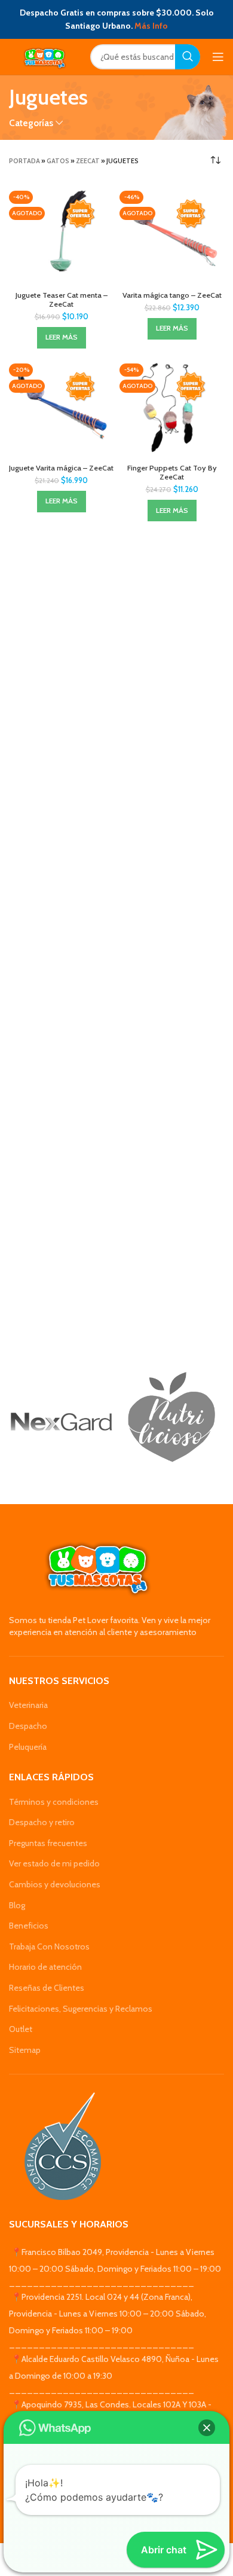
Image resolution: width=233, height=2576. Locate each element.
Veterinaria (28, 1705)
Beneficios (29, 1926)
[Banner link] (61, 1422)
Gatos (58, 161)
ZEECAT (88, 161)
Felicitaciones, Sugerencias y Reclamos (81, 2009)
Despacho (28, 1726)
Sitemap (25, 2050)
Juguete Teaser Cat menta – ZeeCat (62, 300)
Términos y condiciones (54, 1802)
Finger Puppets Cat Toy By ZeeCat (172, 472)
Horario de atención (45, 1967)
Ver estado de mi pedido (54, 1863)
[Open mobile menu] (218, 57)
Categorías (31, 123)
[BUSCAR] (188, 57)
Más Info (151, 26)
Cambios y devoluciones (55, 1884)
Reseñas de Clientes (47, 1988)
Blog (17, 1905)
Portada (24, 161)
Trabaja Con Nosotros (49, 1946)
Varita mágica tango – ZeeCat (172, 295)
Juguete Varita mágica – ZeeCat (61, 468)
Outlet (21, 2029)
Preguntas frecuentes (48, 1843)
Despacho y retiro (42, 1822)
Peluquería (28, 1747)
